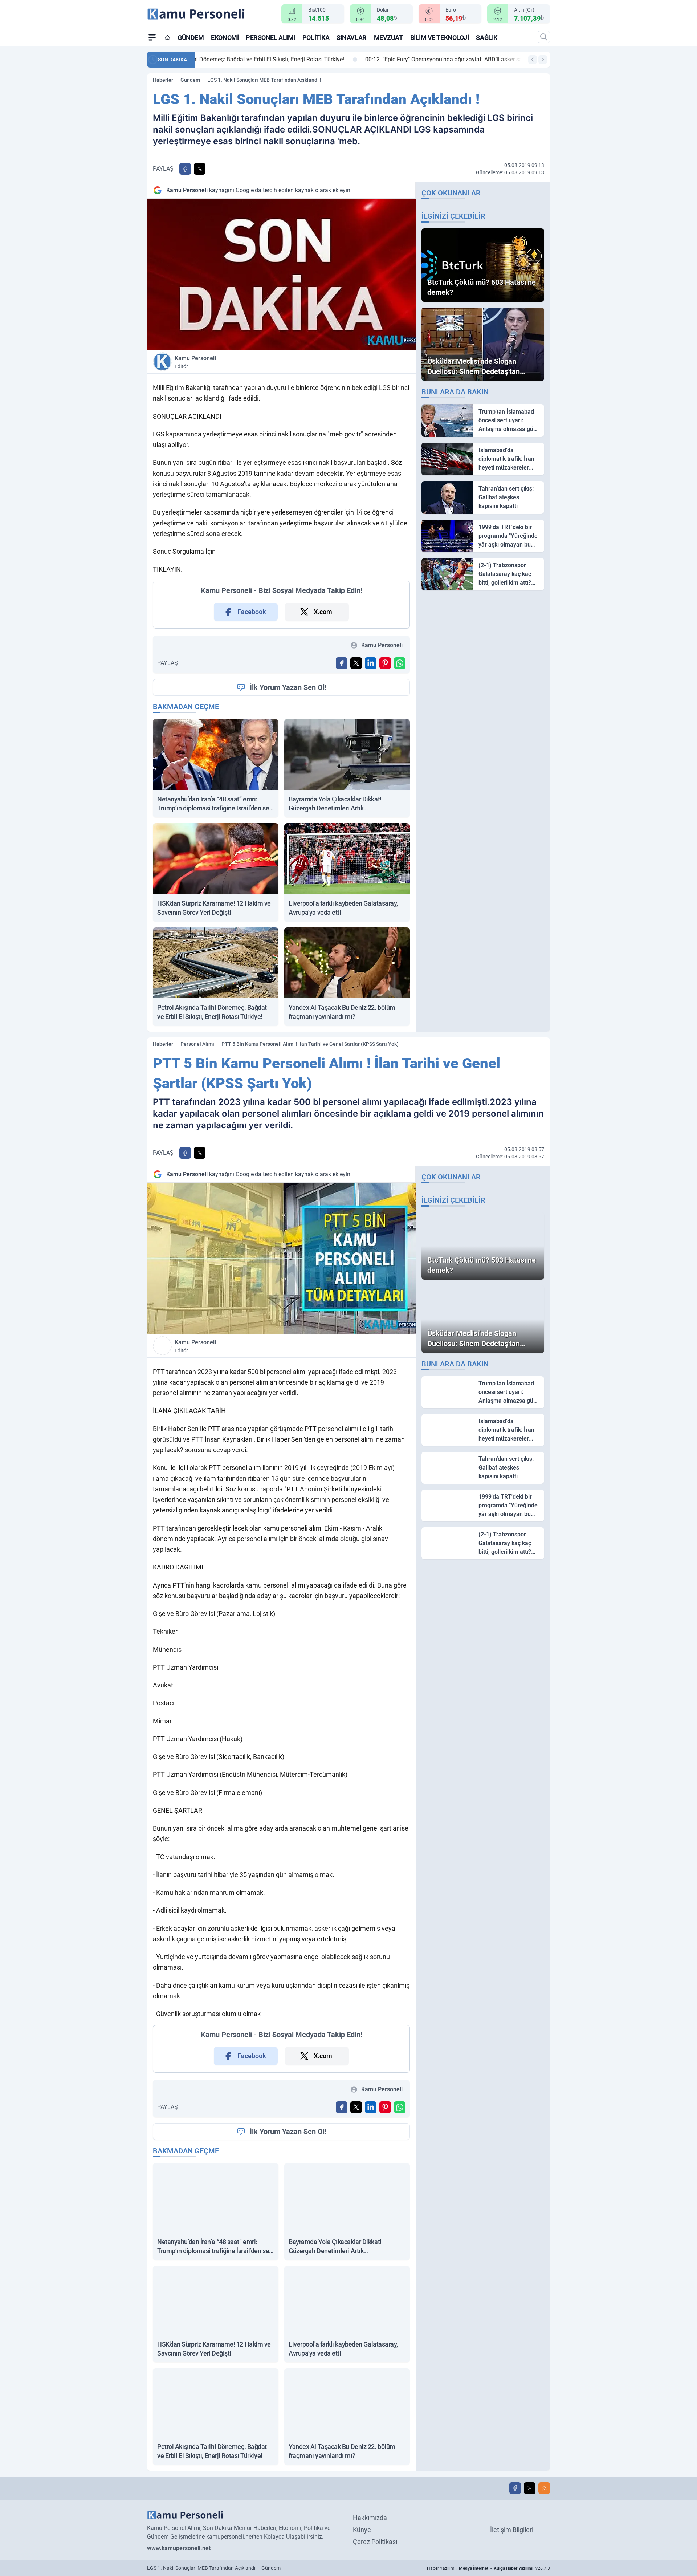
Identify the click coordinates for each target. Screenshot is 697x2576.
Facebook (252, 612)
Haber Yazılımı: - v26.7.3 (488, 2568)
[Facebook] (515, 2488)
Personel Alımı (270, 38)
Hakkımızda (370, 2518)
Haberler (163, 80)
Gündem (191, 38)
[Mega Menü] (152, 37)
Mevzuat (388, 38)
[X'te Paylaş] (200, 169)
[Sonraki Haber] (543, 60)
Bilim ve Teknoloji (440, 38)
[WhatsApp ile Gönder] (400, 663)
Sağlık (486, 38)
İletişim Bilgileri (512, 2530)
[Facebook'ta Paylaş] (185, 169)
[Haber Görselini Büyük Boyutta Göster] (281, 274)
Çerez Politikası (375, 2542)
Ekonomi (225, 38)
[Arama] (544, 37)
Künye (362, 2530)
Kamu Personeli (195, 362)
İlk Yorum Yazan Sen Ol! (288, 687)
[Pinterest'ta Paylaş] (385, 663)
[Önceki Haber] (533, 60)
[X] (530, 2488)
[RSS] (544, 2488)
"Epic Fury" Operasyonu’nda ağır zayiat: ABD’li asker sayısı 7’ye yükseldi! (302, 59)
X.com (323, 612)
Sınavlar (351, 38)
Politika (316, 38)
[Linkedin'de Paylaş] (371, 663)
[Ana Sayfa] (167, 37)
